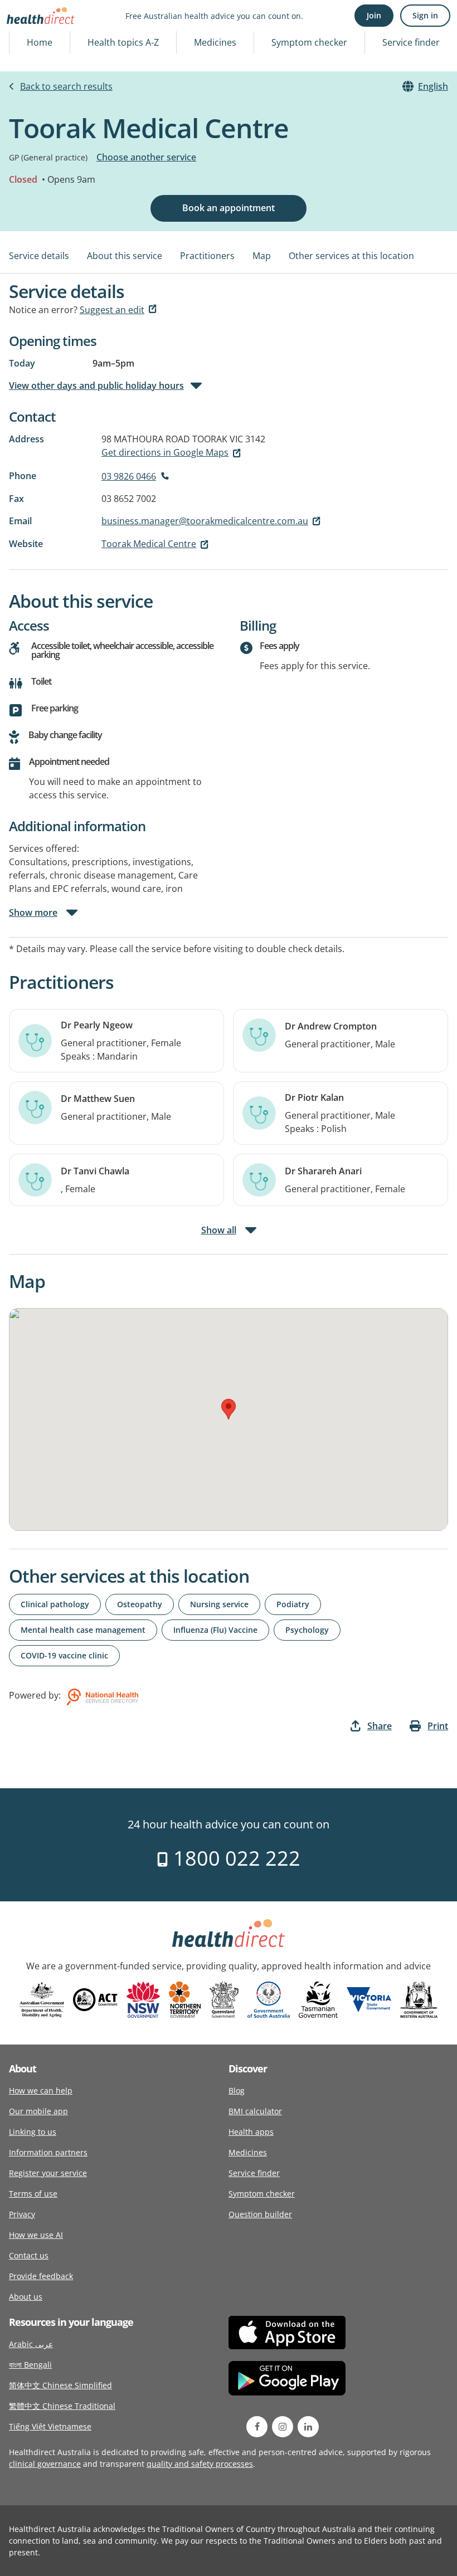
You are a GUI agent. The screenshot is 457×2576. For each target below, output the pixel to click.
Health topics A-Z (123, 42)
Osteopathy (140, 1604)
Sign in (425, 15)
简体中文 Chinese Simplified (60, 2385)
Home (40, 42)
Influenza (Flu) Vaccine (215, 1630)
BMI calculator (255, 2111)
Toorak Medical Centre (149, 544)
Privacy (22, 2214)
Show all (219, 1230)
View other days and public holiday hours (96, 386)
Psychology (307, 1630)
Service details (39, 256)
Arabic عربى (31, 2344)
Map (262, 256)
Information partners (48, 2152)
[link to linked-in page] (308, 2427)
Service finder (411, 42)
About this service (125, 256)
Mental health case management (83, 1630)
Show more (33, 913)
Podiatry (293, 1604)
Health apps (251, 2132)
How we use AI (36, 2235)
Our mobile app (38, 2111)
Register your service (48, 2173)
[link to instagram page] (283, 2427)
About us (26, 2297)
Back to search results (66, 86)
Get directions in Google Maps (165, 452)
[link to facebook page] (257, 2427)
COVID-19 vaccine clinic (64, 1655)
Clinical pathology (55, 1604)
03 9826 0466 (129, 476)
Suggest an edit (112, 310)
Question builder (260, 2214)
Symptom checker (309, 42)
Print (438, 1726)
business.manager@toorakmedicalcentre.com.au (205, 521)
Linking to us (33, 2132)
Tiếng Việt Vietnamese (50, 2426)
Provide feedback (41, 2276)
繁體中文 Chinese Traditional (62, 2406)
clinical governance (45, 2464)
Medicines (215, 42)
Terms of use (33, 2194)
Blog (237, 2090)
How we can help (41, 2090)
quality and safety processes (200, 2464)
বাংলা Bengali (30, 2365)
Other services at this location (351, 256)
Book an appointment (229, 208)
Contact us (29, 2255)
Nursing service (219, 1604)
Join (374, 15)
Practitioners (207, 256)
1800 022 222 (234, 1858)
